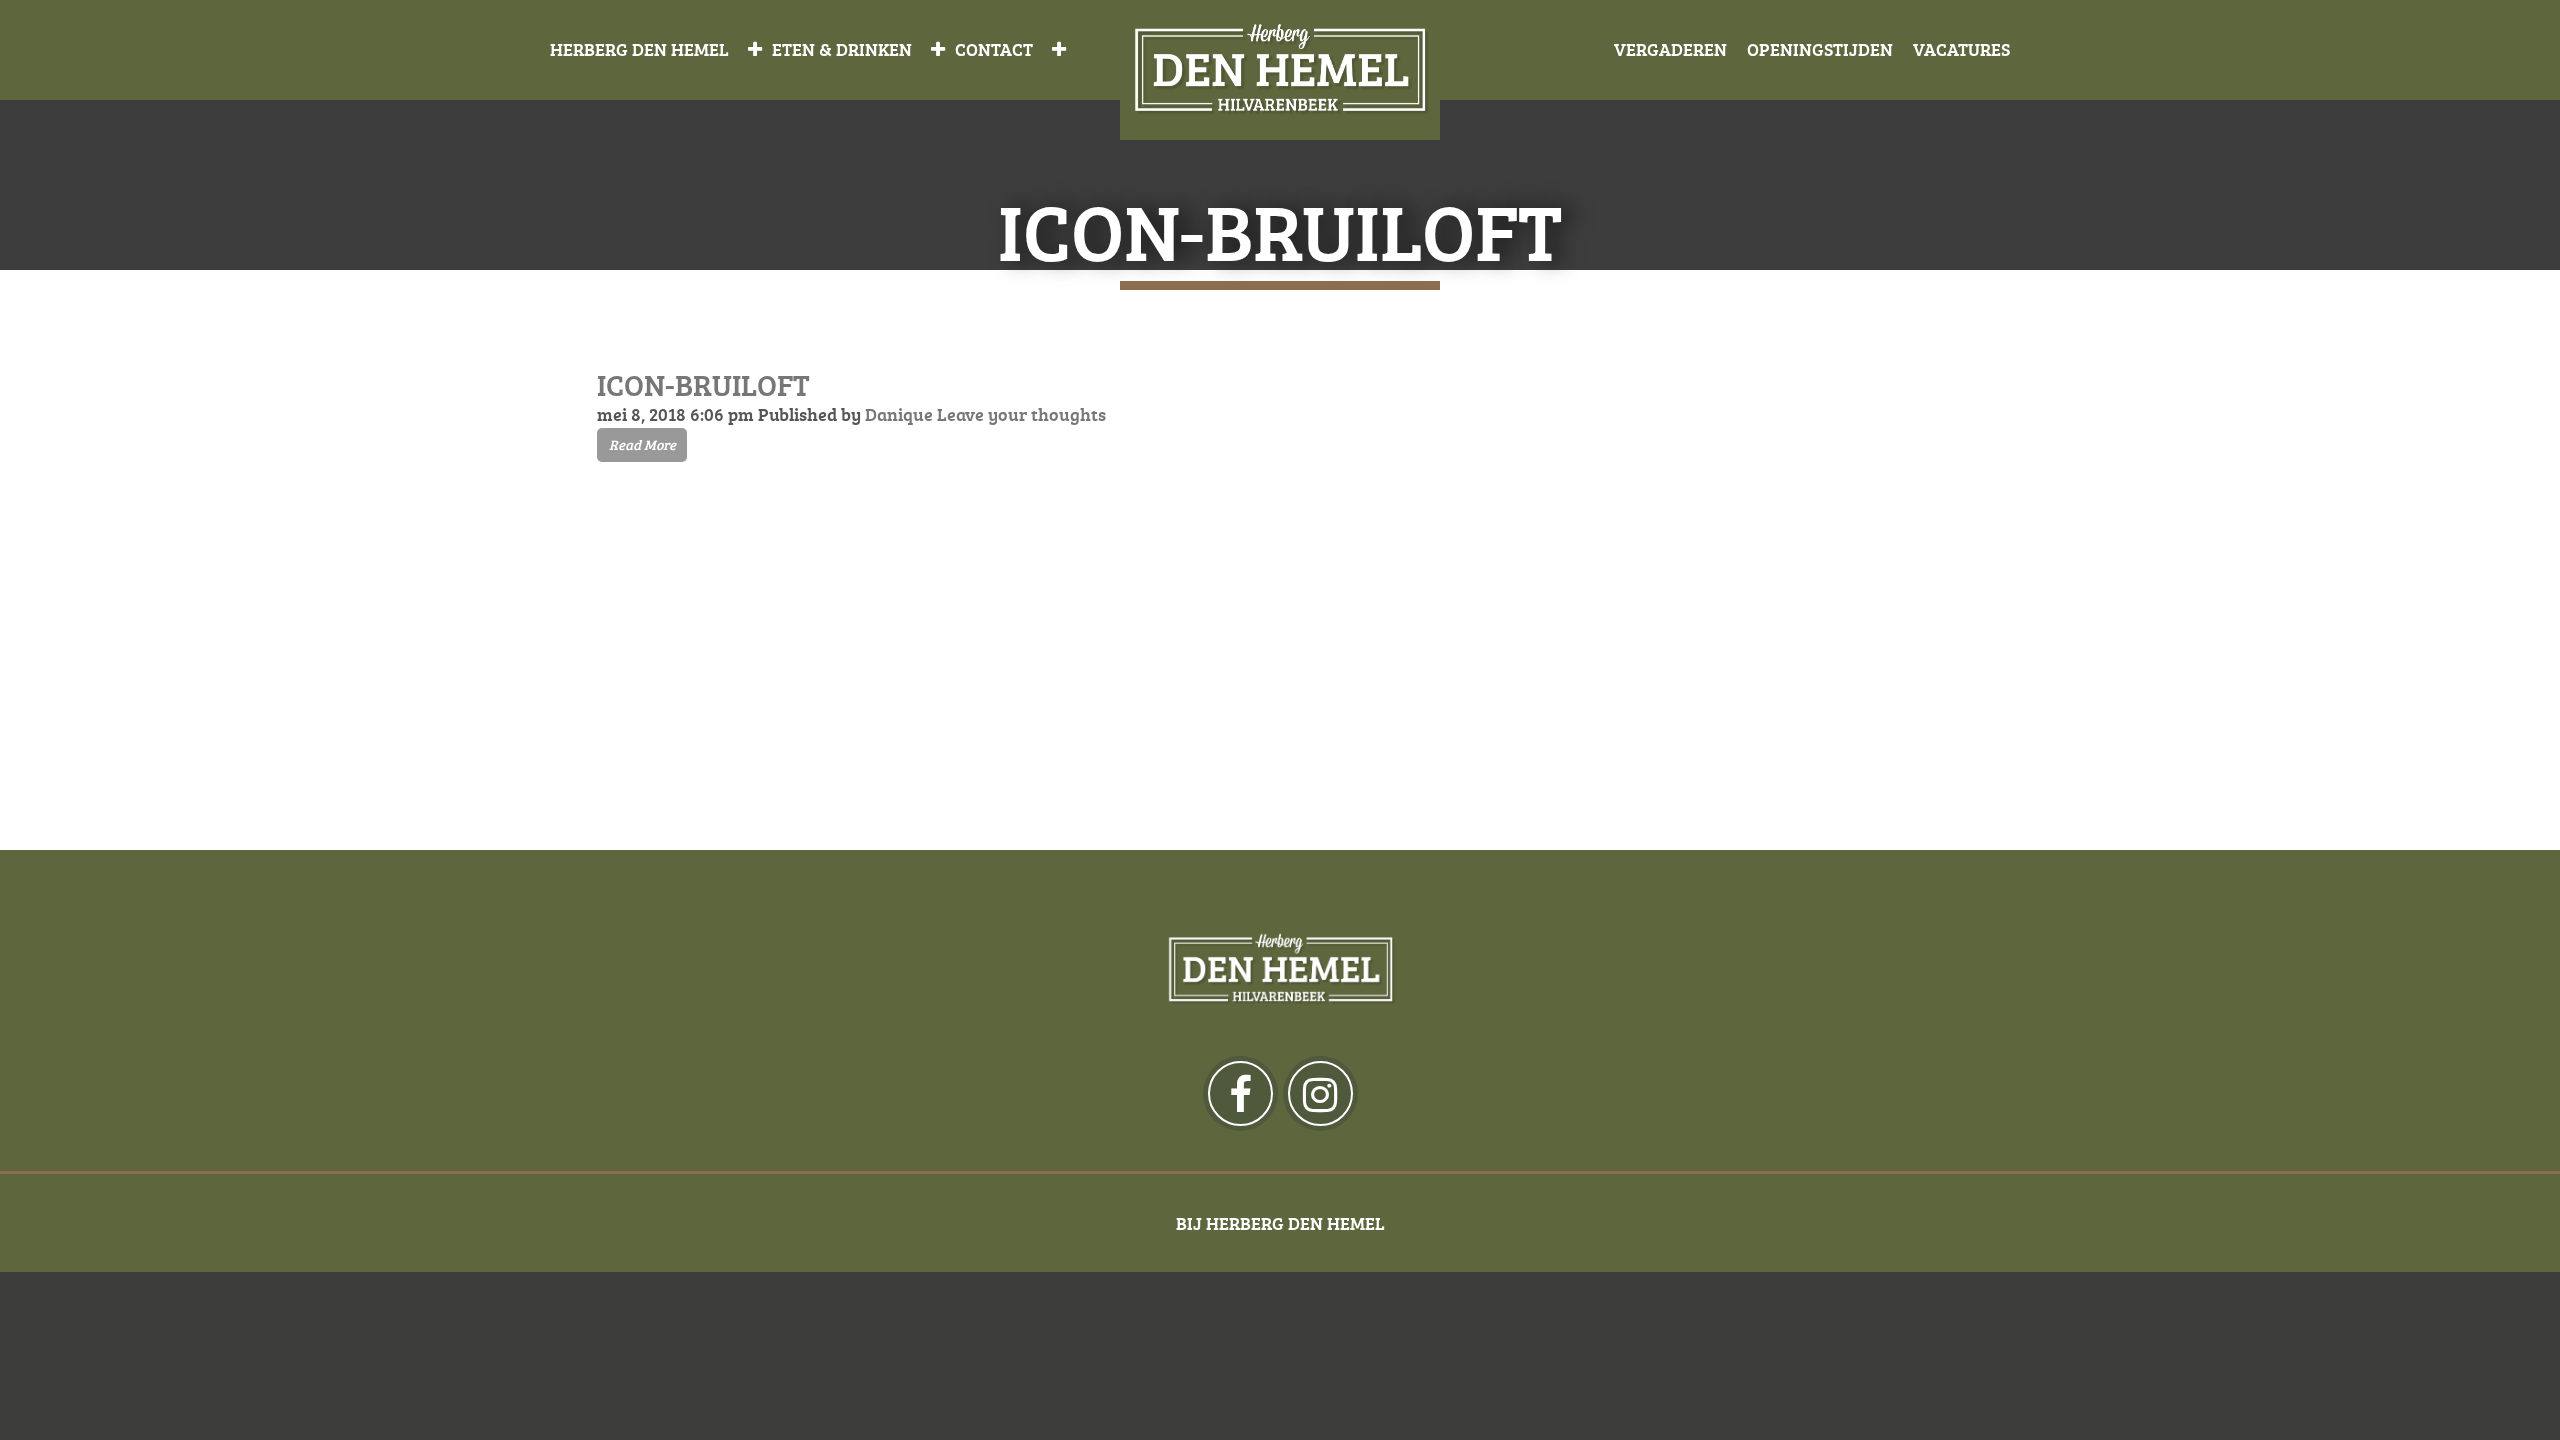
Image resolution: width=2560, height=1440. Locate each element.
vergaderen (1670, 49)
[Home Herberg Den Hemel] (1280, 70)
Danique (899, 414)
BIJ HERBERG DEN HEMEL (1280, 1223)
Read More (642, 444)
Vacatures (1961, 49)
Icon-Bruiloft (703, 384)
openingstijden (1820, 49)
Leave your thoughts (1021, 414)
